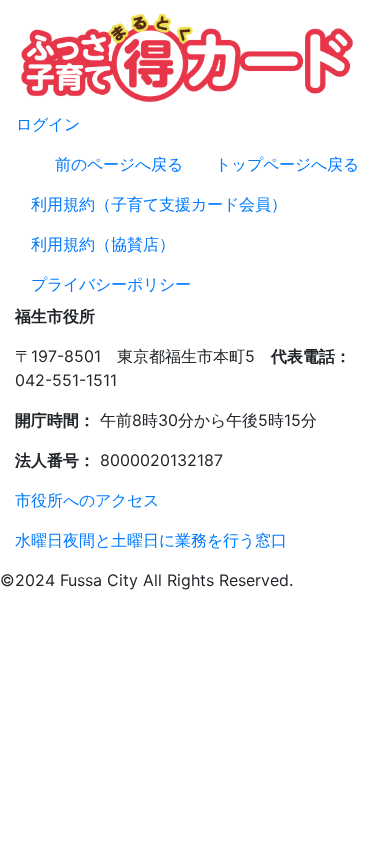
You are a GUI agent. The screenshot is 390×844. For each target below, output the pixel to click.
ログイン (48, 124)
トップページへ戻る (287, 164)
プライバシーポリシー (111, 284)
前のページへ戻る (119, 164)
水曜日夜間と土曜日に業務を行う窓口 (151, 540)
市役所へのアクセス (87, 500)
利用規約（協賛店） (103, 244)
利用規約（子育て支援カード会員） (159, 204)
